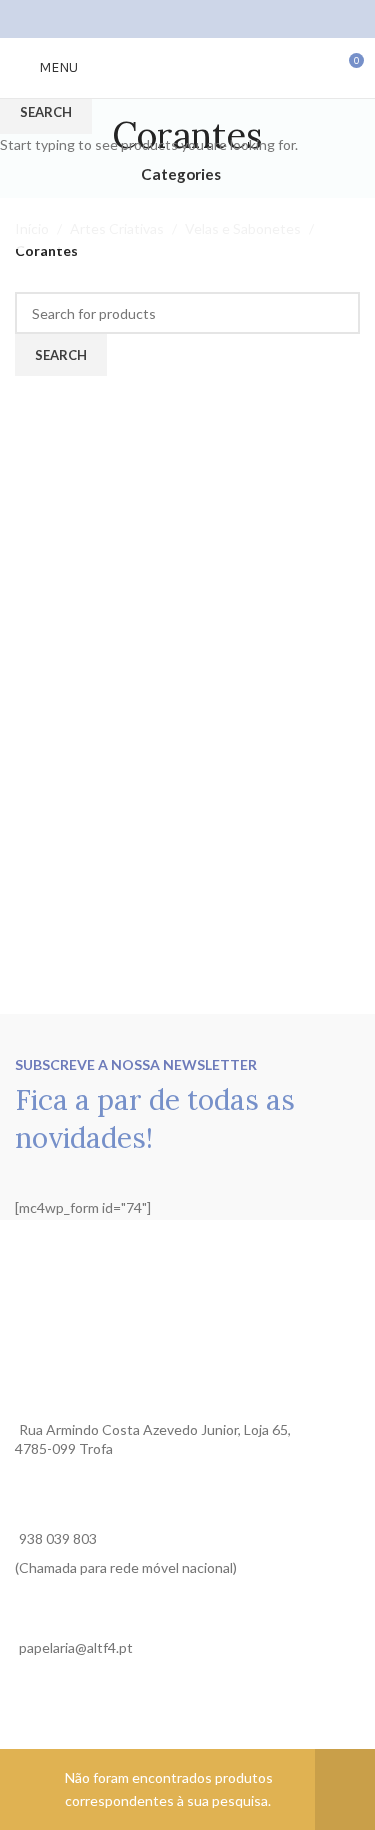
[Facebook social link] (162, 19)
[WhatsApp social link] (212, 19)
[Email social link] (187, 19)
